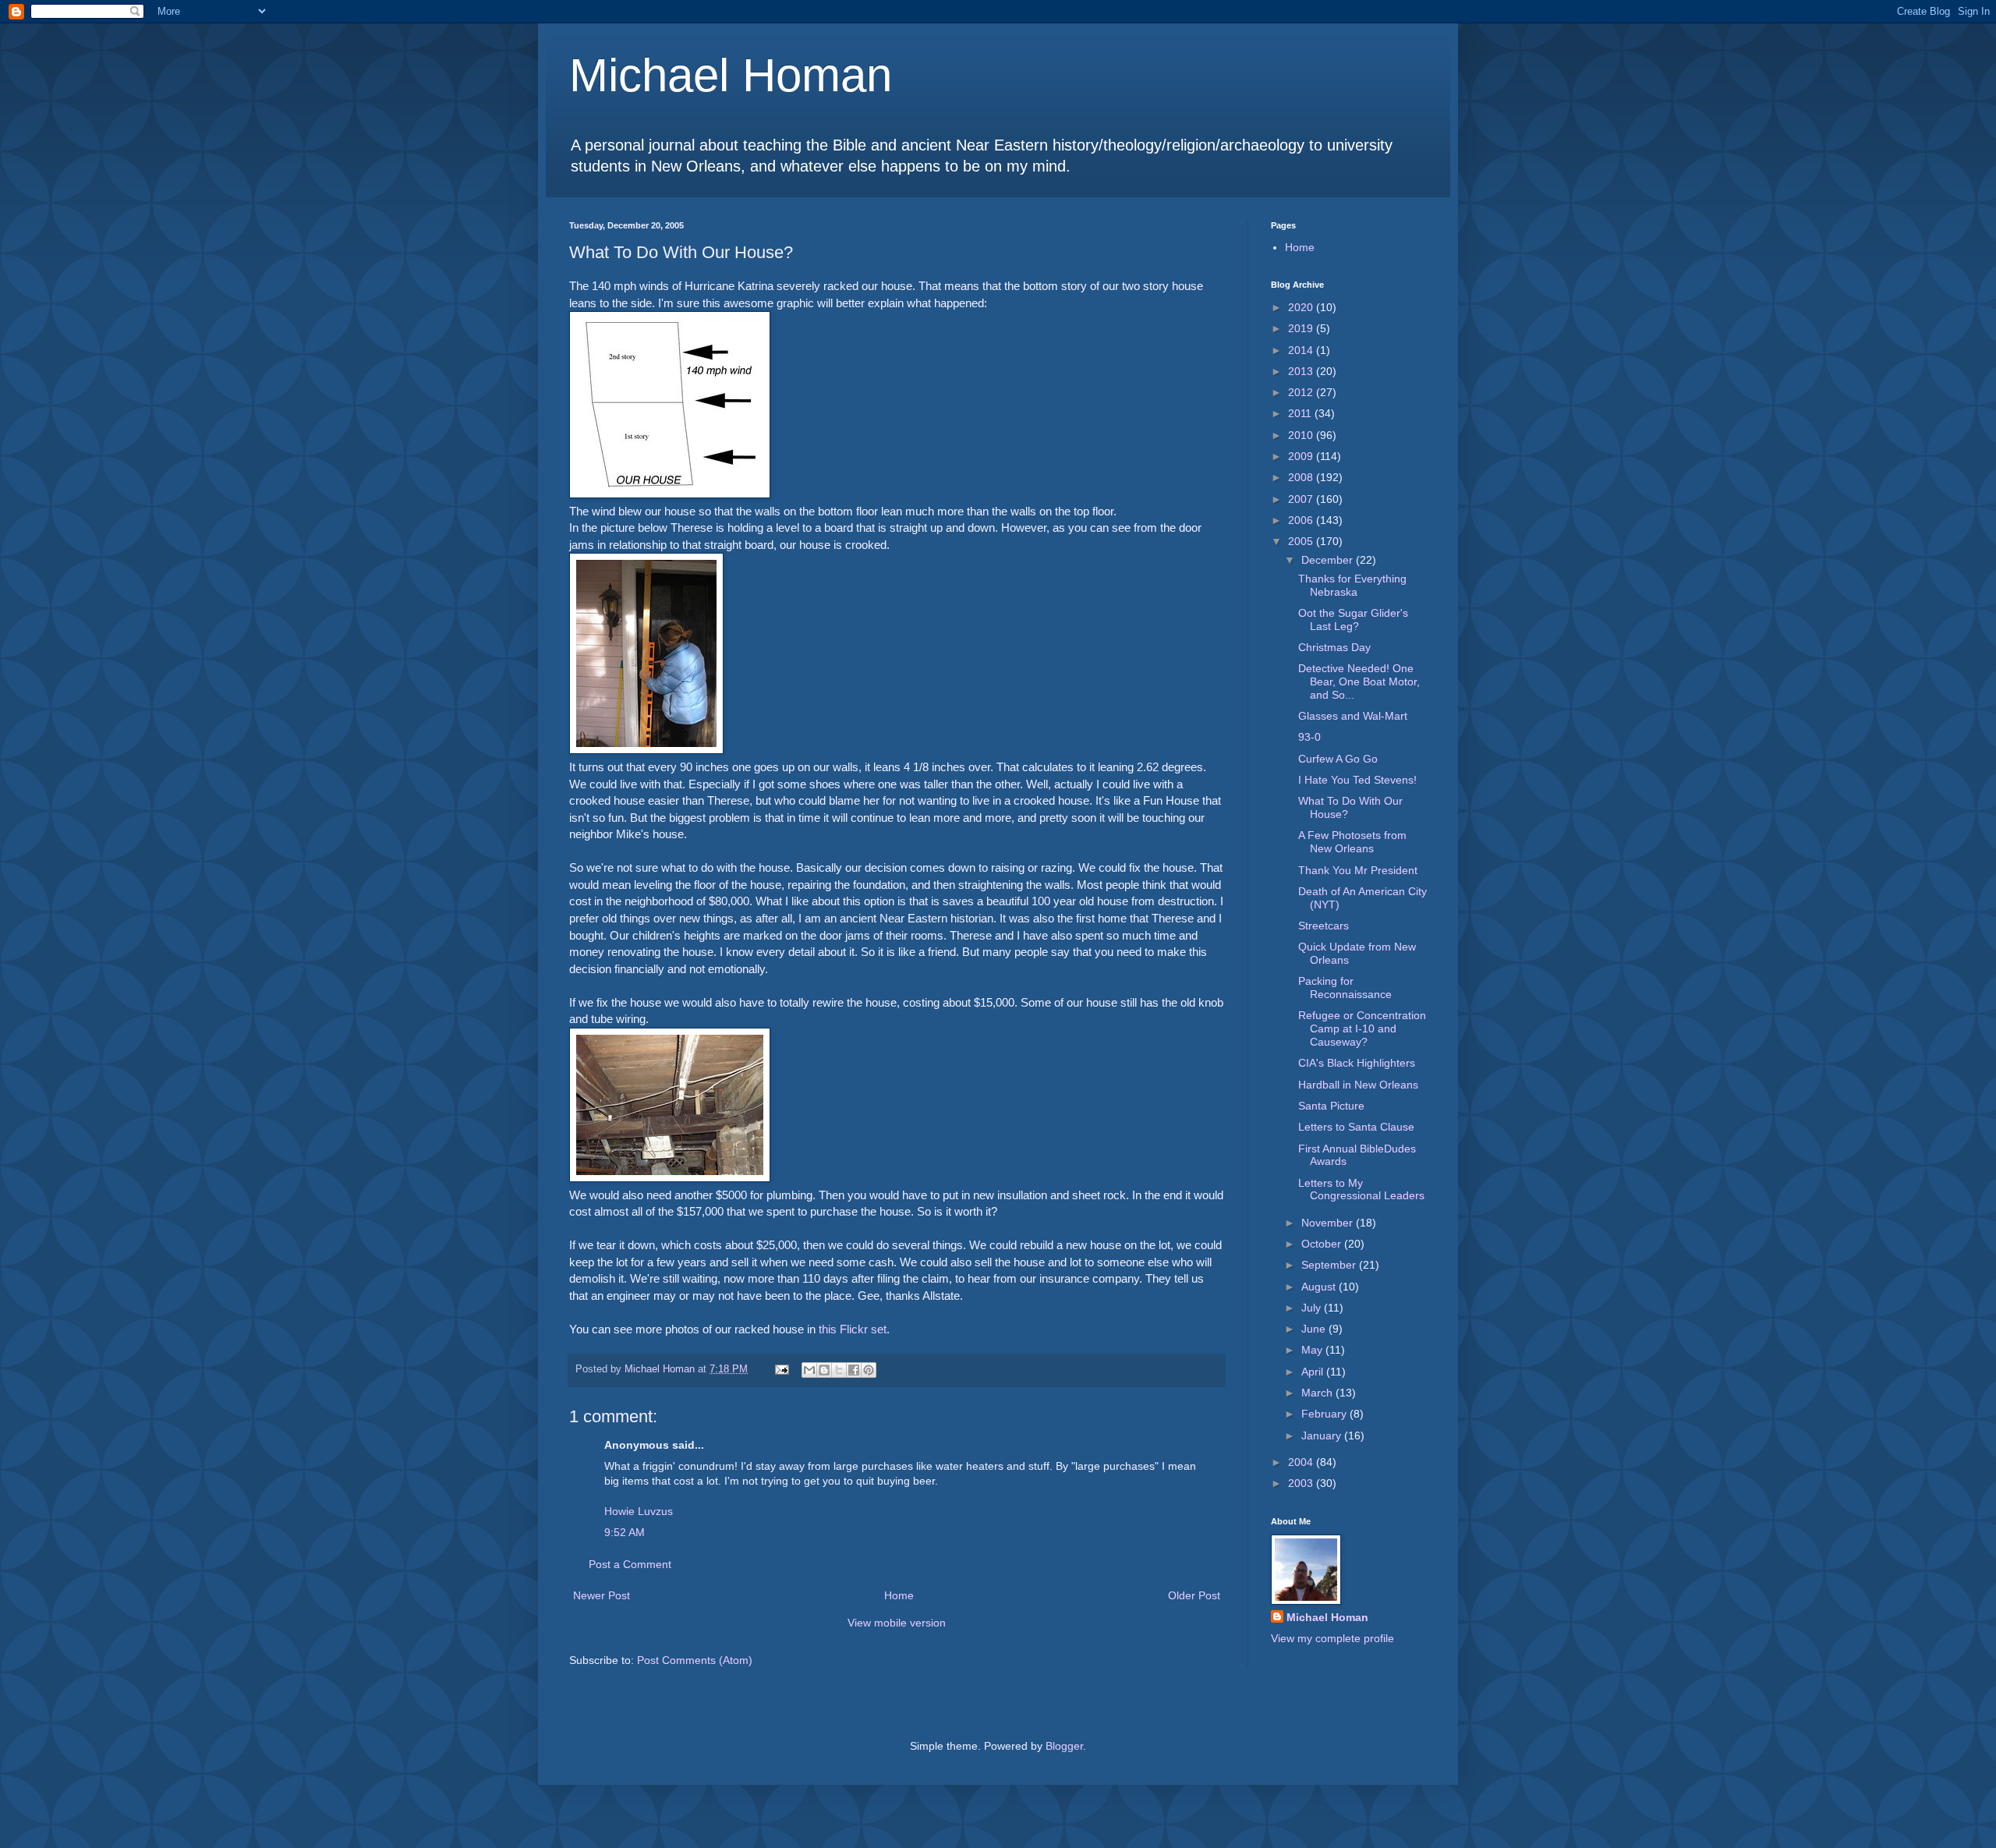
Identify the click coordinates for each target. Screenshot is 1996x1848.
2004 (1302, 1462)
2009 (1302, 456)
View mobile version (897, 1623)
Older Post (1194, 1595)
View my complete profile (1332, 1638)
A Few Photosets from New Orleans (1352, 842)
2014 (1302, 350)
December (1329, 560)
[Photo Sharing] (670, 494)
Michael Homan (731, 75)
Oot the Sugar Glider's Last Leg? (1353, 620)
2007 (1302, 499)
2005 (1302, 541)
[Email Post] (781, 1369)
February (1325, 1414)
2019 (1302, 328)
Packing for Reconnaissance (1345, 988)
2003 (1302, 1483)
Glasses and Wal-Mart (1353, 716)
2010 (1302, 435)
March (1318, 1393)
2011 (1301, 413)
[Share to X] (839, 1370)
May (1313, 1350)
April (1314, 1372)
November (1329, 1223)
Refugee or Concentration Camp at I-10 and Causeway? (1362, 1028)
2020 (1302, 307)
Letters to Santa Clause (1356, 1127)
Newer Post (602, 1595)
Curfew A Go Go (1338, 759)
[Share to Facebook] (854, 1370)
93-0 (1309, 737)
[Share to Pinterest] (869, 1370)
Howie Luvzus (639, 1511)
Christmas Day (1334, 647)
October (1323, 1244)
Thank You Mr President (1358, 870)
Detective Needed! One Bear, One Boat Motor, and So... (1359, 681)
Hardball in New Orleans (1358, 1085)
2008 (1302, 477)
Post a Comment (630, 1564)
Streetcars (1324, 926)
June (1315, 1329)
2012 (1302, 392)
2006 (1302, 520)
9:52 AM (625, 1532)
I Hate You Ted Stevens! (1357, 780)
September (1330, 1265)
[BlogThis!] (824, 1370)
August (1320, 1287)
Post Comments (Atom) (695, 1660)
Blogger (1064, 1746)
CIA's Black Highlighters (1357, 1063)
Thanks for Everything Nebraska (1352, 585)
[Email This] (809, 1370)
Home (899, 1595)
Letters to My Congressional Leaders (1361, 1190)
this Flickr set (853, 1329)
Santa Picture (1331, 1106)
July (1313, 1308)
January (1323, 1436)
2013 (1302, 371)
